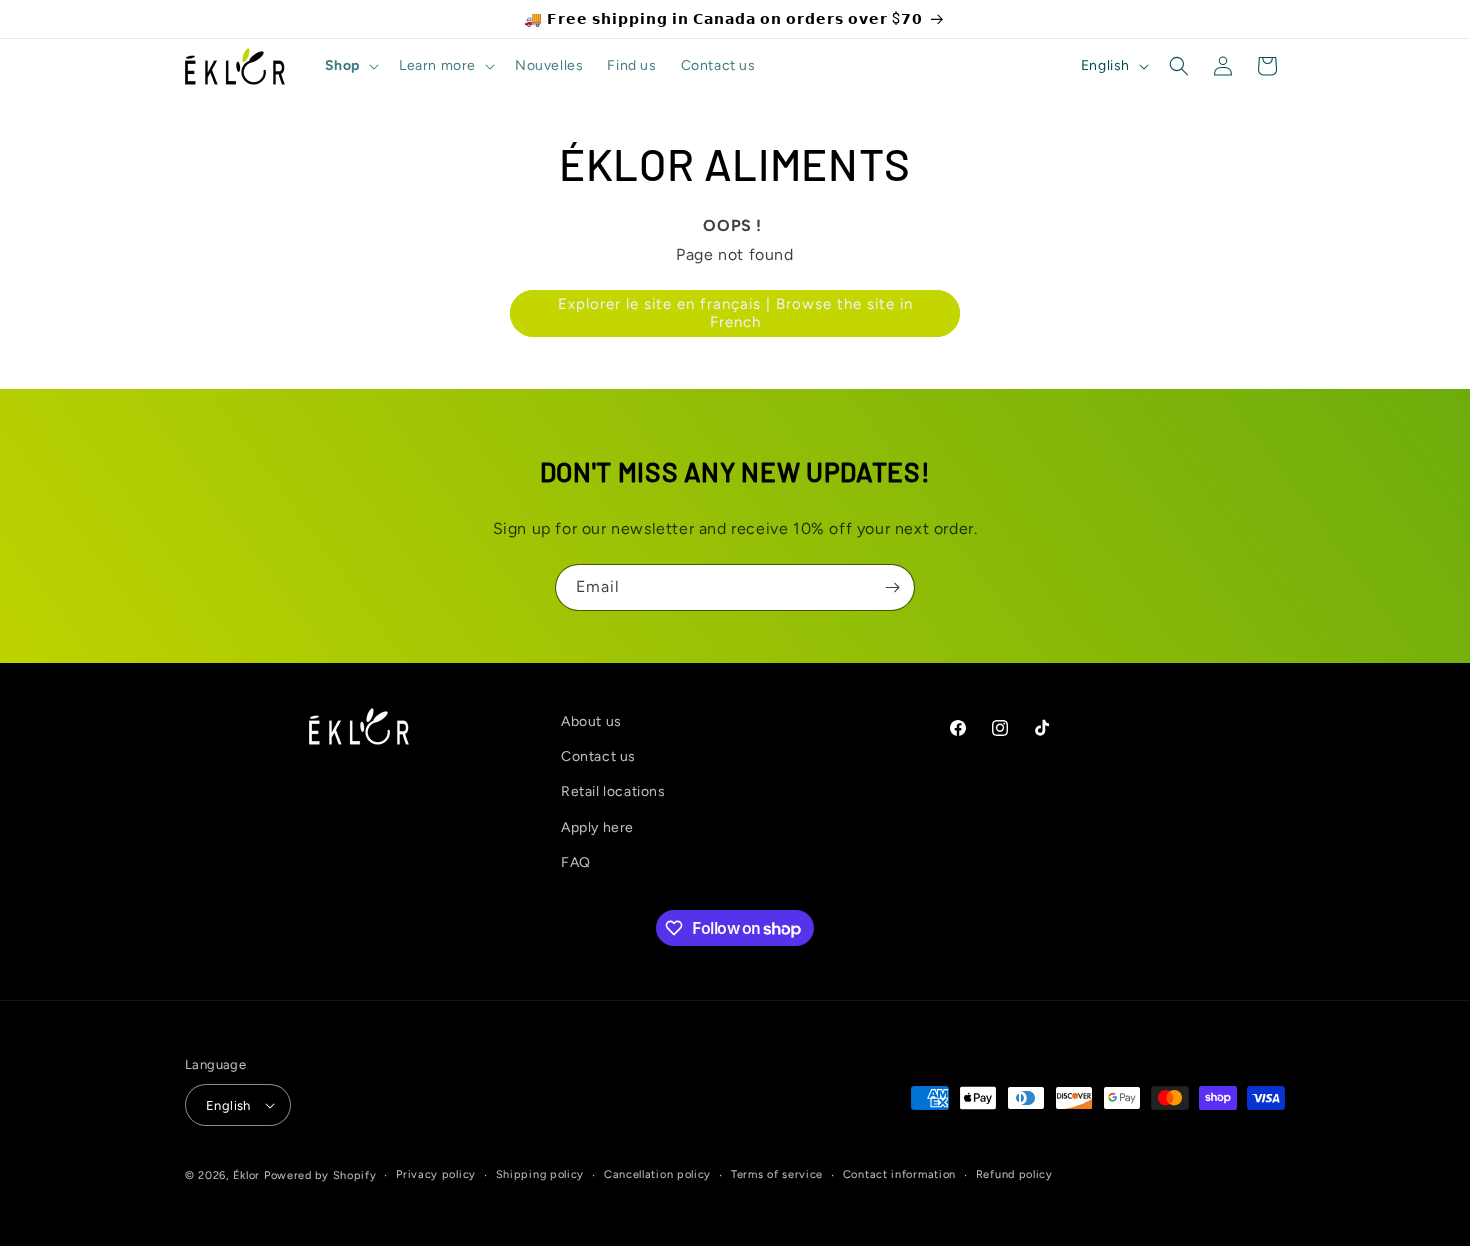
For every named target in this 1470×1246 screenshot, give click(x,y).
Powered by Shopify (320, 1175)
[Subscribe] (892, 587)
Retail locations (613, 791)
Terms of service (777, 1174)
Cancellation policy (657, 1174)
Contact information (899, 1174)
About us (591, 721)
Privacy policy (436, 1174)
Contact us (598, 756)
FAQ (576, 862)
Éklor (247, 1175)
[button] (350, 66)
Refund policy (1014, 1174)
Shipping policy (540, 1174)
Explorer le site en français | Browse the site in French (735, 313)
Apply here (597, 827)
